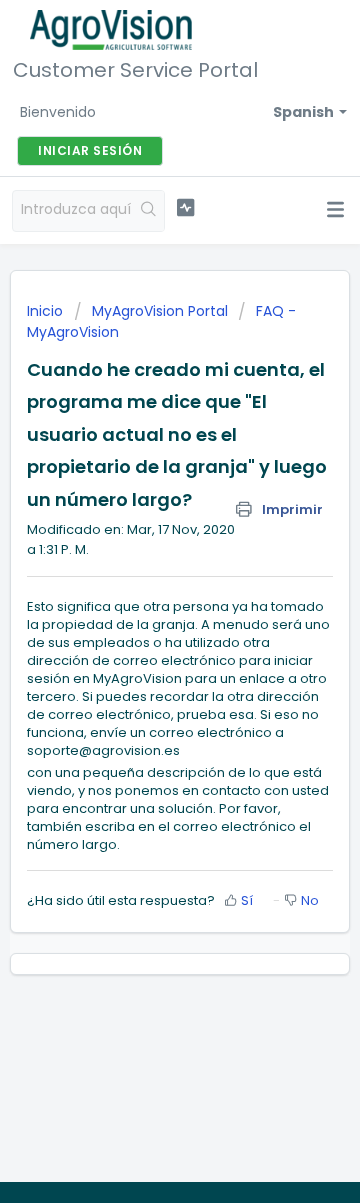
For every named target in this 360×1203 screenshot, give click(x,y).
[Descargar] (143, 591)
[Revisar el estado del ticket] (185, 208)
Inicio (47, 311)
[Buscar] (149, 211)
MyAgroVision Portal (160, 311)
